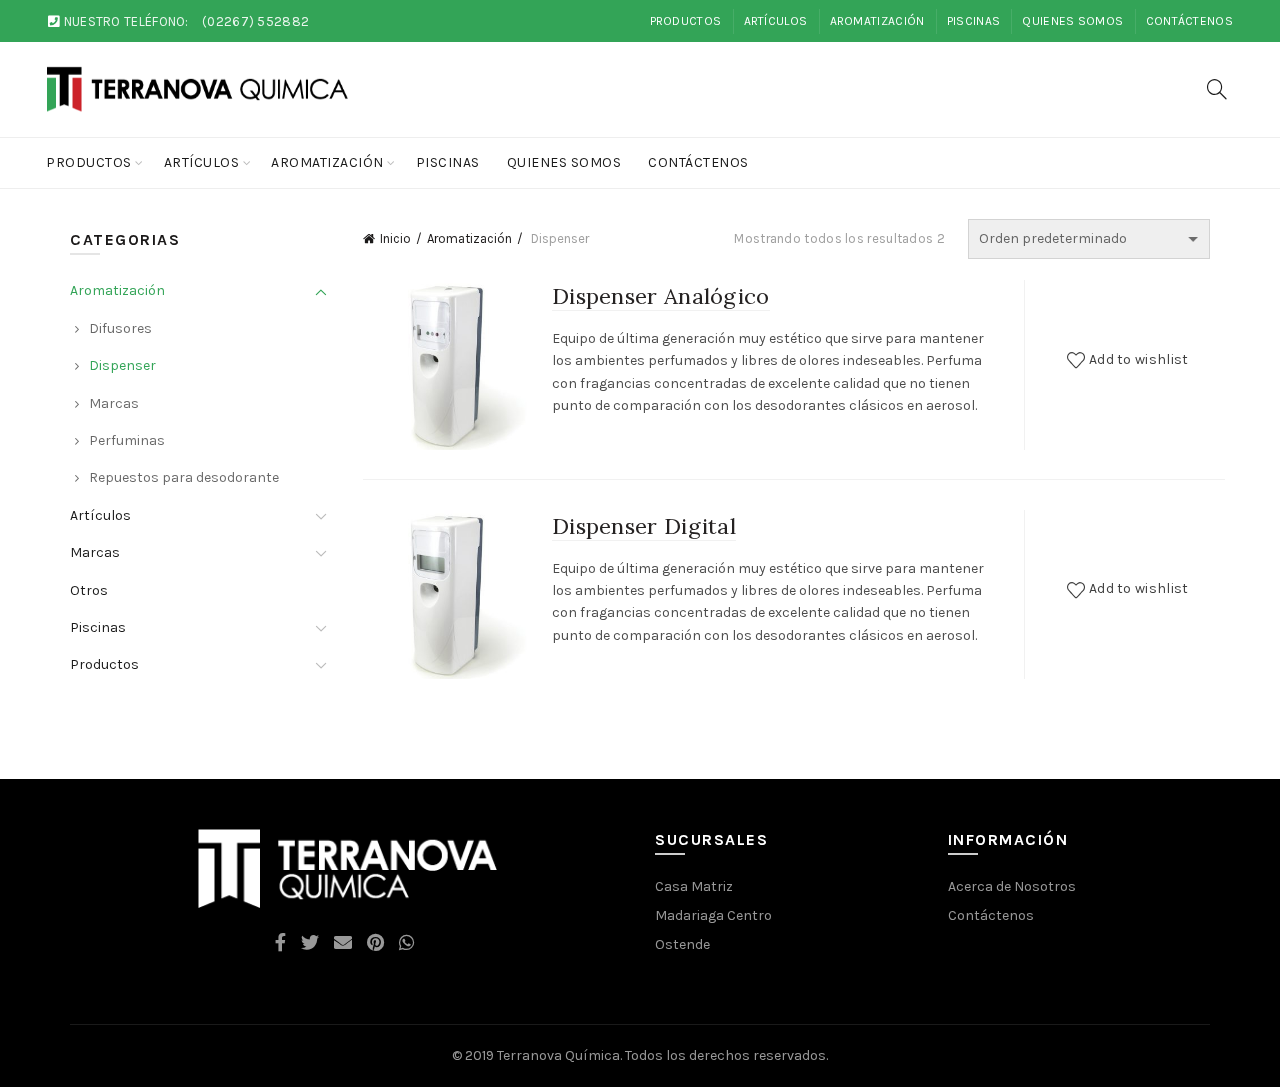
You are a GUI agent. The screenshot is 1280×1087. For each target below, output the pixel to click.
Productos (686, 21)
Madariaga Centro (713, 915)
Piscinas (973, 21)
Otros (89, 590)
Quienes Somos (1072, 21)
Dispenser (122, 365)
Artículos (776, 21)
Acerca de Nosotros (1012, 886)
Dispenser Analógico (661, 296)
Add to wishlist (1139, 359)
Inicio (395, 238)
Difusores (120, 328)
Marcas (114, 403)
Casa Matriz (694, 886)
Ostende (682, 944)
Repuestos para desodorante (184, 477)
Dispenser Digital (644, 526)
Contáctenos (1189, 21)
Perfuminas (127, 440)
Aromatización (877, 21)
